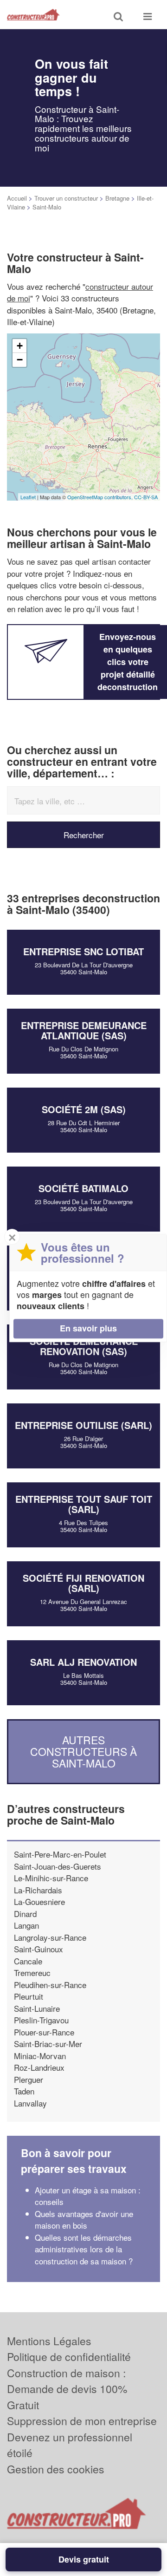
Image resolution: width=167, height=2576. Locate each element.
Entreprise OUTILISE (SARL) (83, 1425)
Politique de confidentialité (69, 2357)
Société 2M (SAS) (84, 1109)
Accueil (17, 198)
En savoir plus (88, 1328)
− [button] (20, 360)
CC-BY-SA (146, 497)
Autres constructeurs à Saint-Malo (83, 1752)
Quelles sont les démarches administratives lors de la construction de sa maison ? (84, 2249)
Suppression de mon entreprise (82, 2421)
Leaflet (28, 497)
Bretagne (117, 198)
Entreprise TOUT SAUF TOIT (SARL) (84, 1504)
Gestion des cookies (56, 2469)
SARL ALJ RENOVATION (83, 1662)
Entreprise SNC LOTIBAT (83, 951)
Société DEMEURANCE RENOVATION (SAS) (84, 1346)
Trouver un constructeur (66, 198)
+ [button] (20, 346)
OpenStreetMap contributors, (101, 497)
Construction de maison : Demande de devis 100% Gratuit (67, 2389)
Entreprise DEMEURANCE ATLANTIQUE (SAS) (84, 1030)
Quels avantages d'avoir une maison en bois (84, 2220)
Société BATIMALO (83, 1188)
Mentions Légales (49, 2341)
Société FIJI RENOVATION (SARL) (83, 1583)
